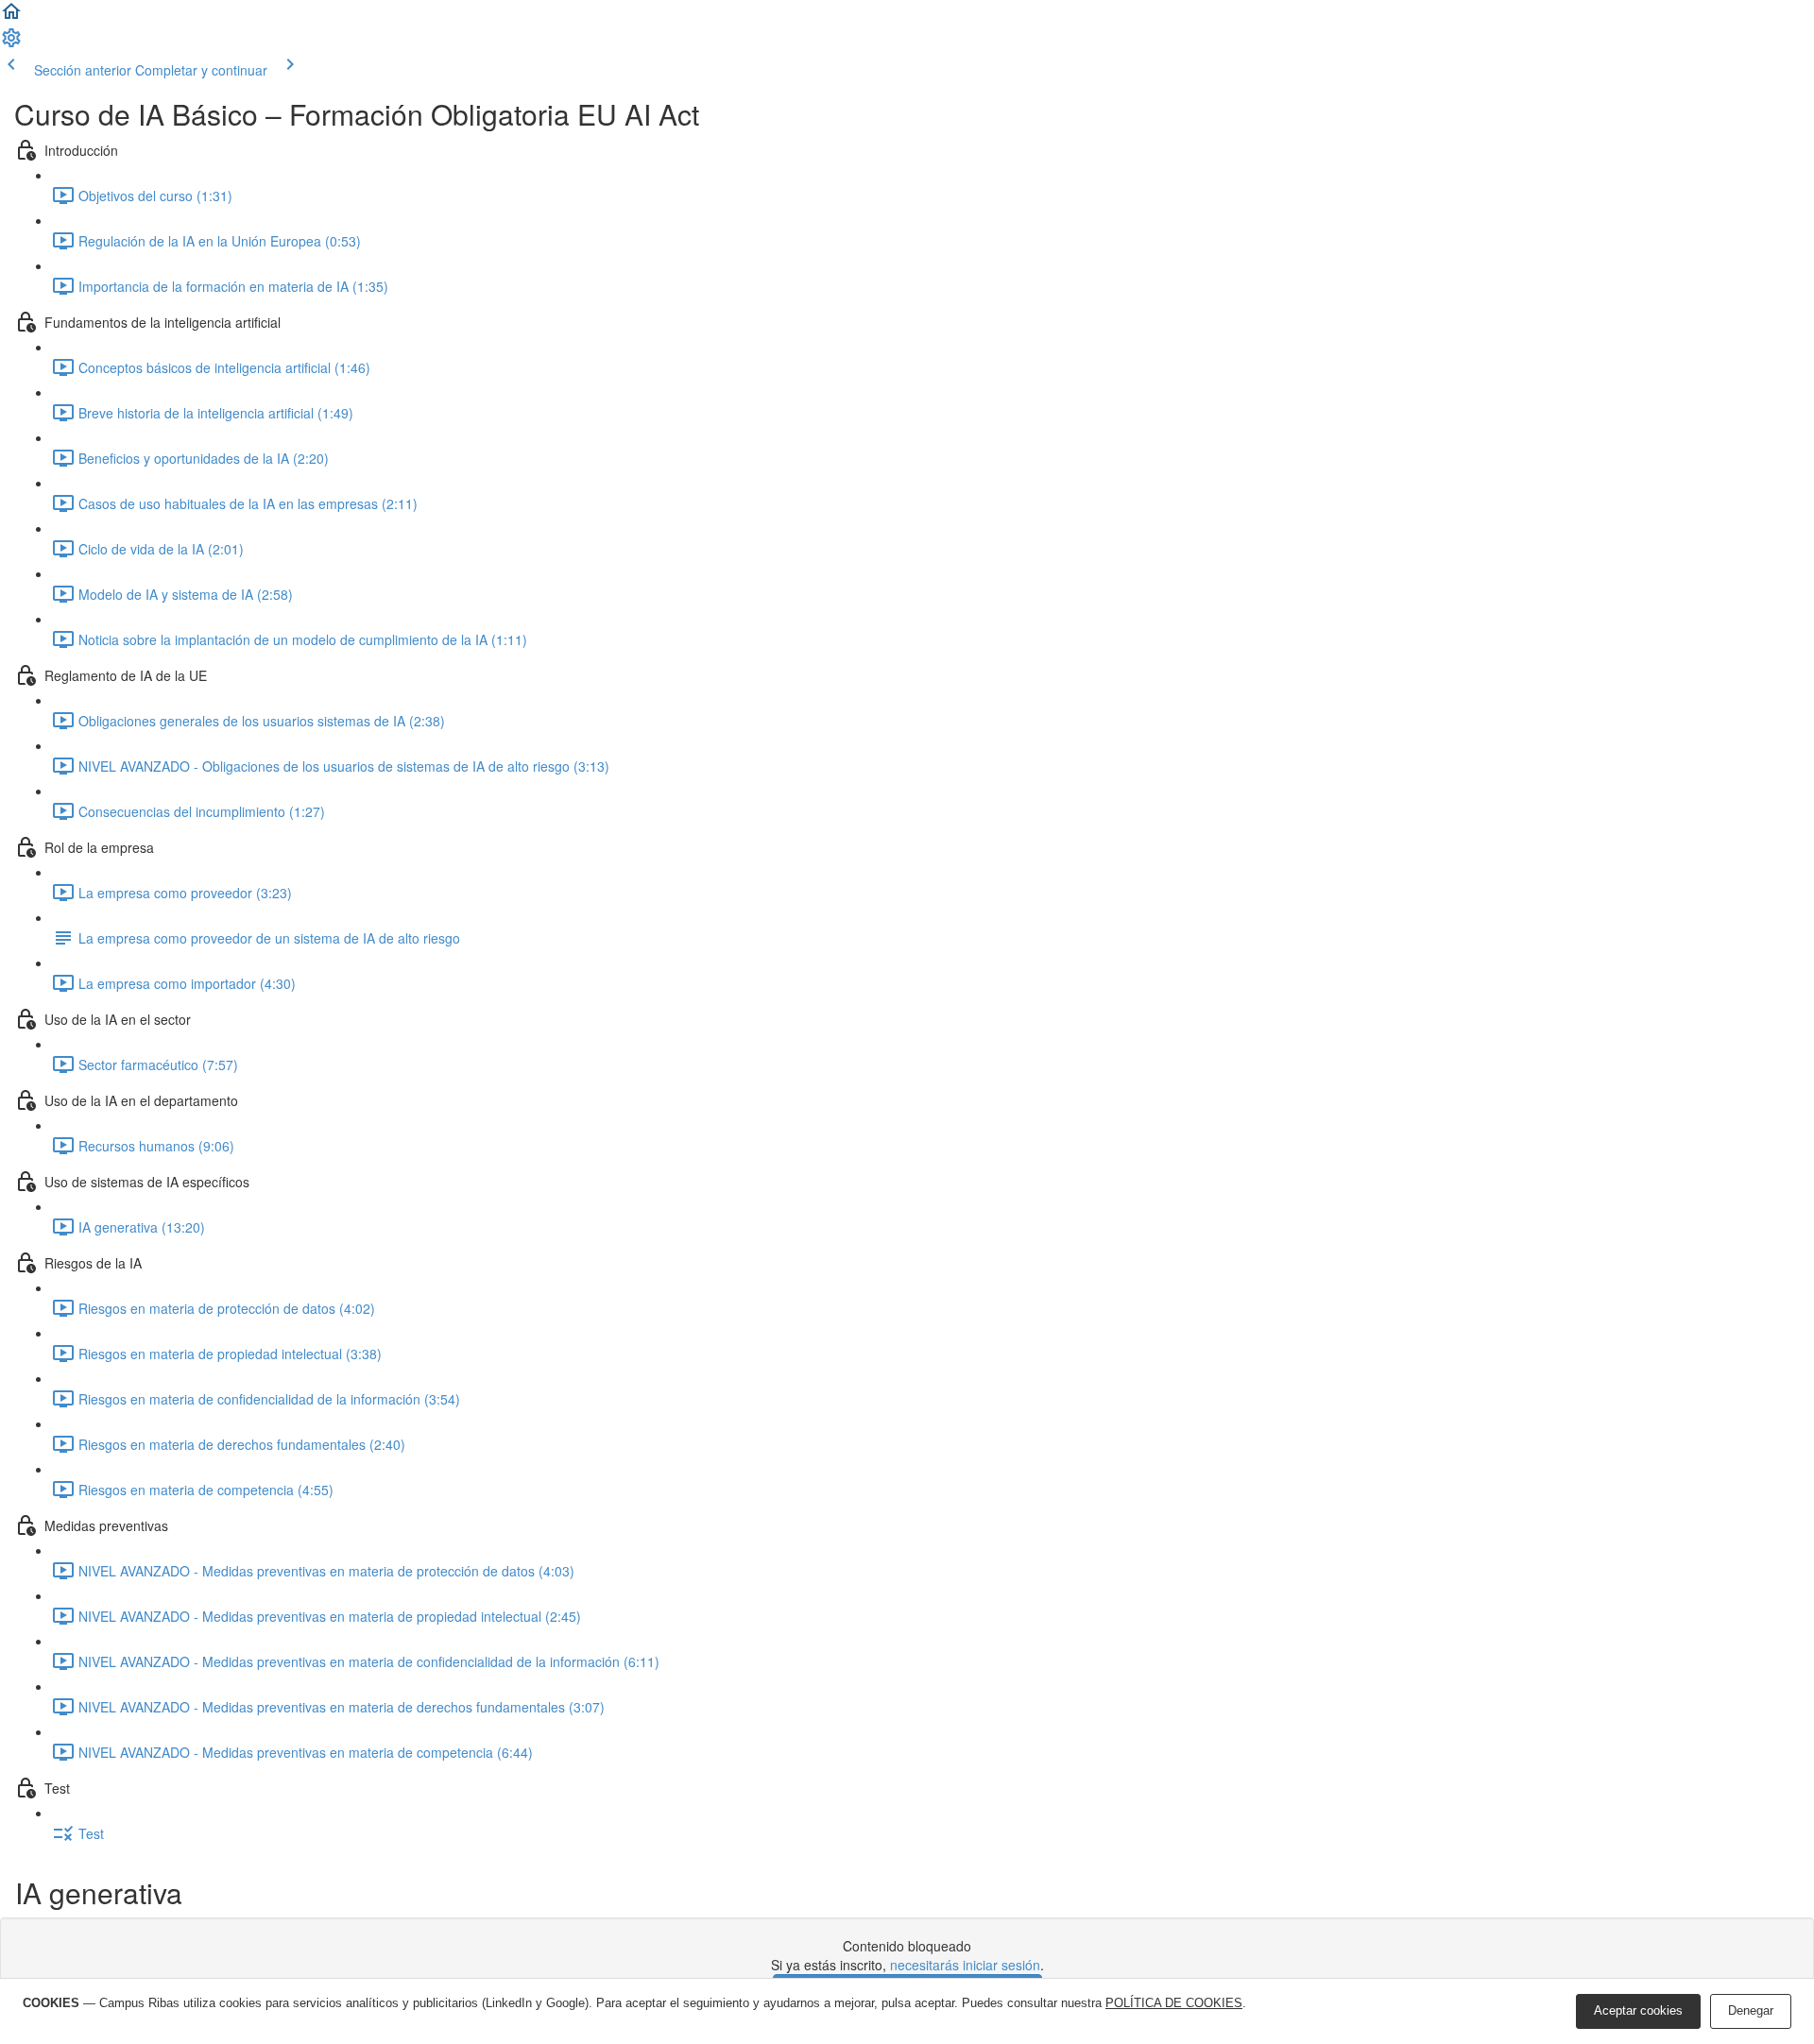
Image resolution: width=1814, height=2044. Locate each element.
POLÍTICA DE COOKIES (1174, 2003)
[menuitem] (11, 43)
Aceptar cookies (1638, 2010)
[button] (11, 17)
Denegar (1751, 2010)
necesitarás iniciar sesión (965, 1965)
